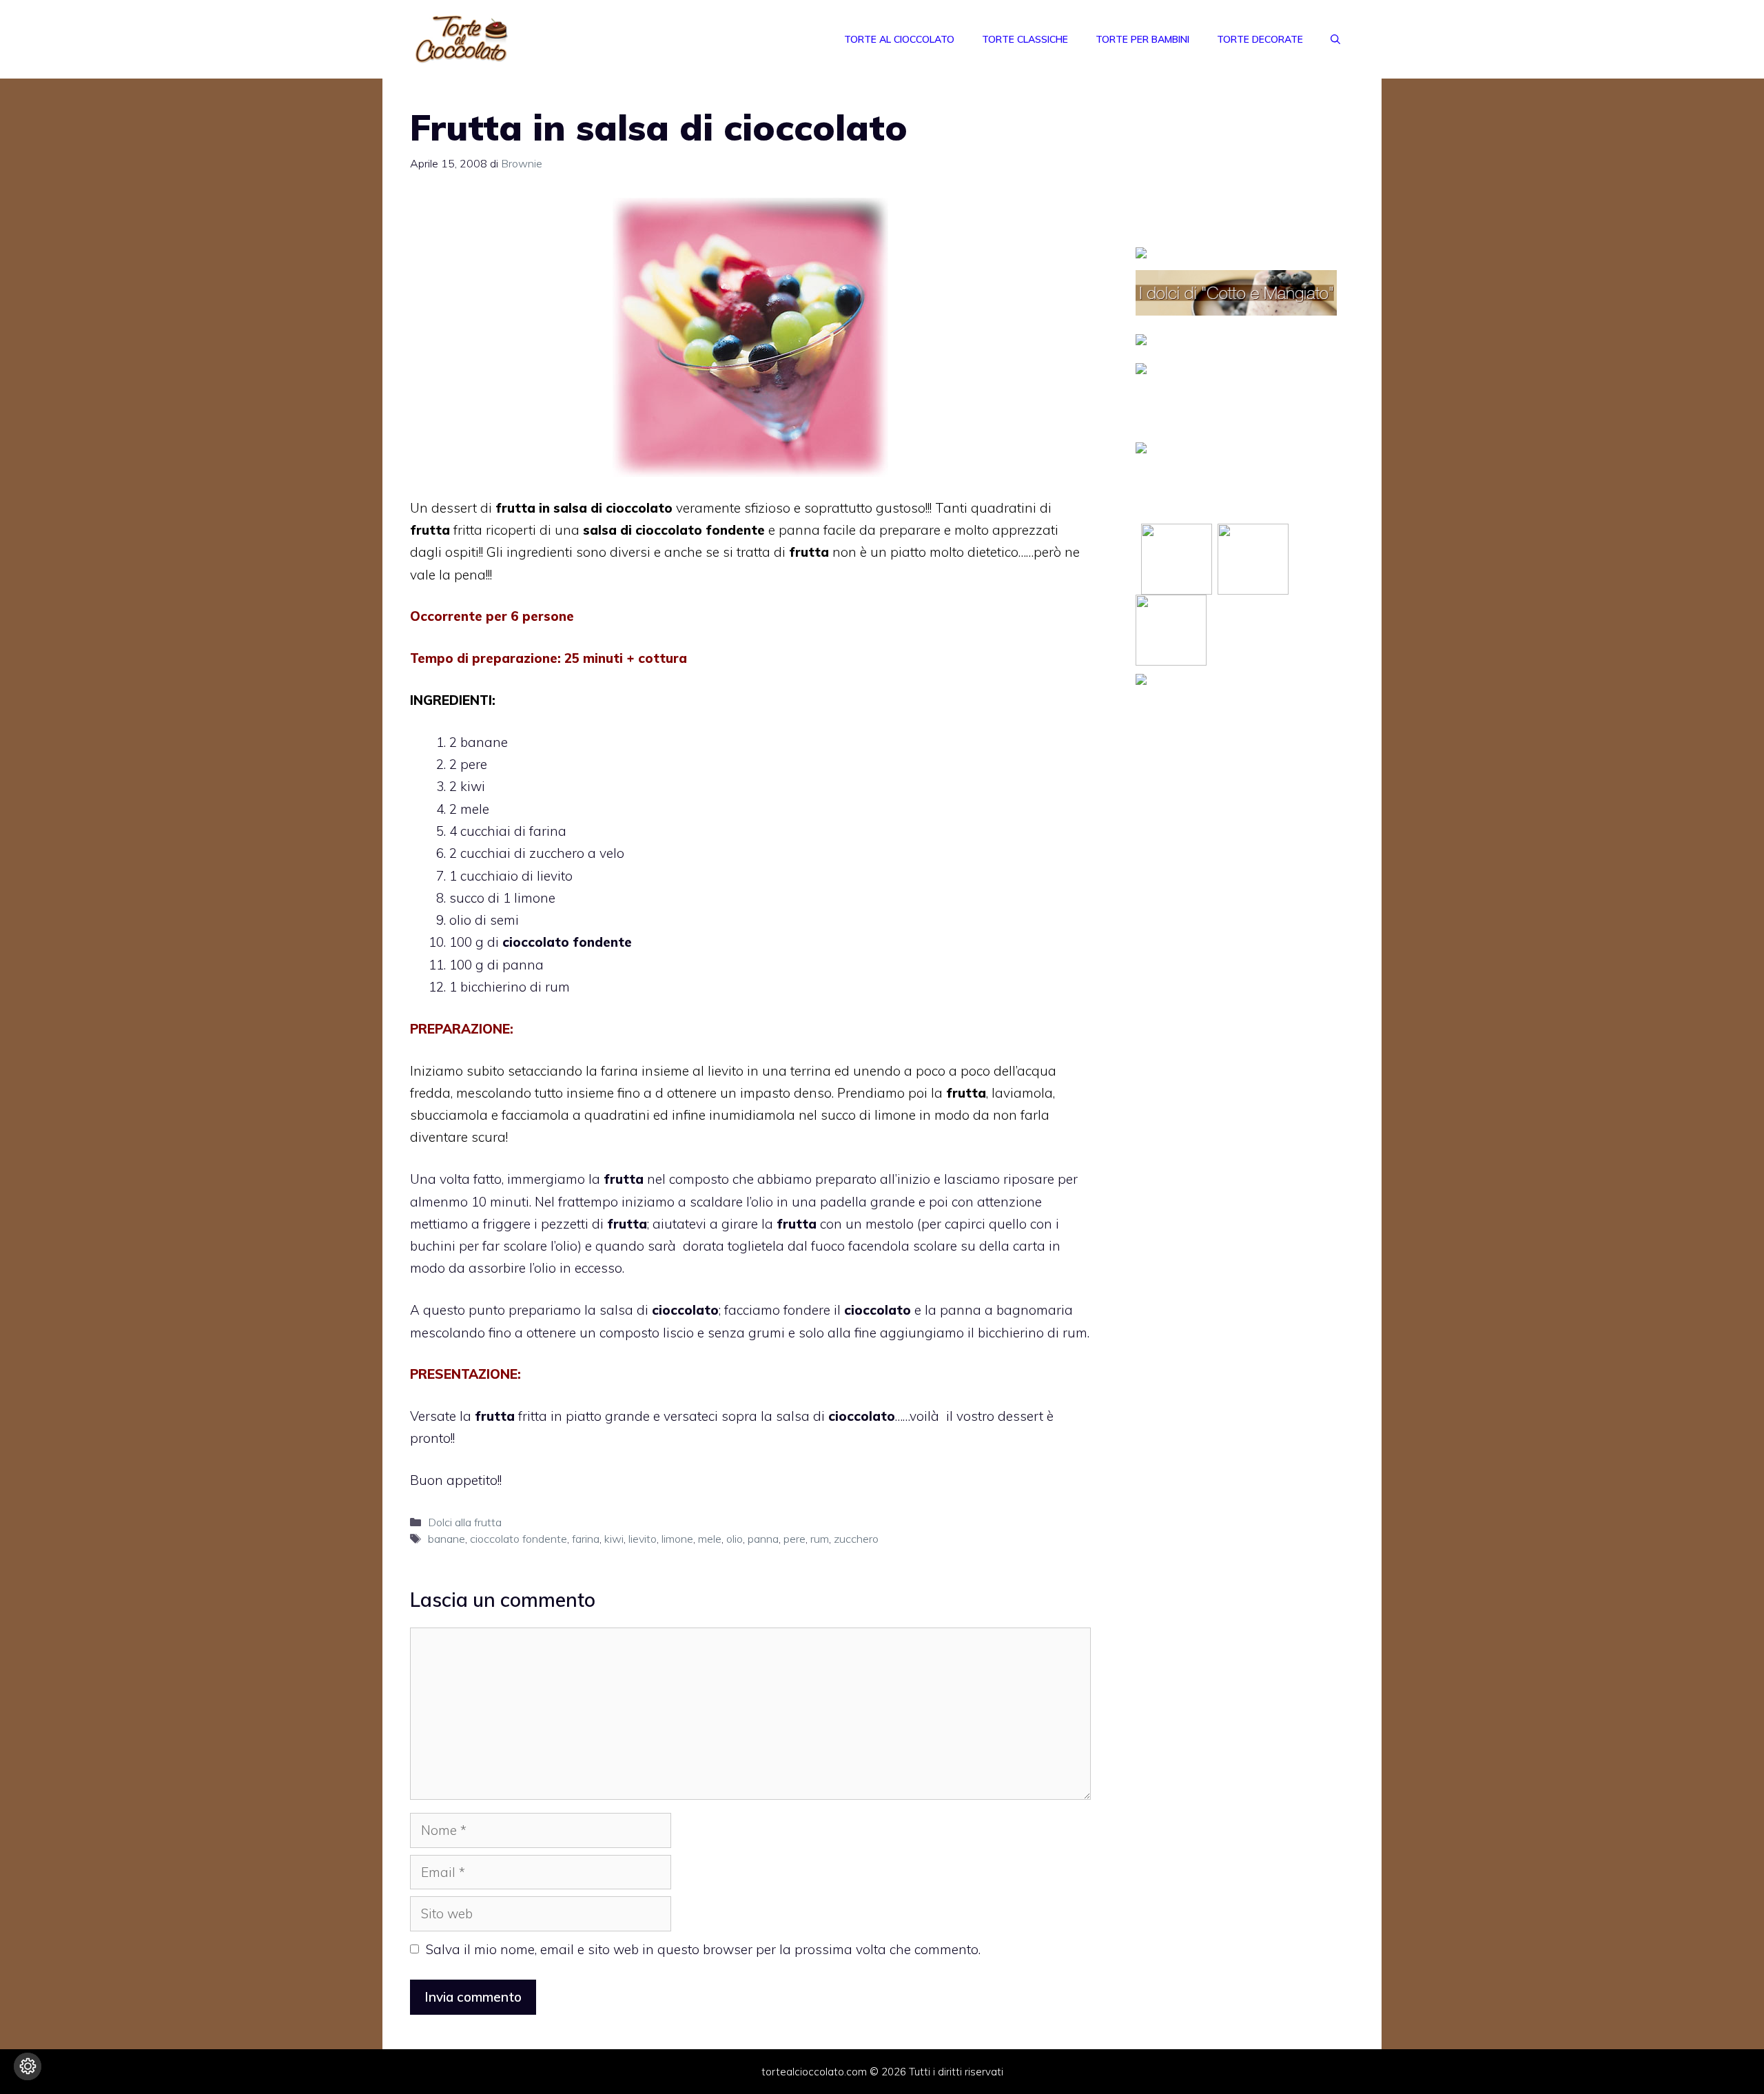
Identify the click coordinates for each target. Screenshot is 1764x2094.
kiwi (614, 1539)
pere (794, 1539)
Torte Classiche (1025, 39)
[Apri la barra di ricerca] (1335, 39)
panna (763, 1539)
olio (735, 1539)
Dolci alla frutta (465, 1522)
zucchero (856, 1539)
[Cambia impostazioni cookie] (28, 2066)
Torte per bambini (1142, 39)
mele (710, 1539)
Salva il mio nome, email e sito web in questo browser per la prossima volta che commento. (703, 1949)
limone (677, 1539)
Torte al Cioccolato (899, 39)
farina (586, 1539)
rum (820, 1539)
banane (447, 1539)
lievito (643, 1539)
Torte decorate (1260, 39)
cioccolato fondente (519, 1539)
